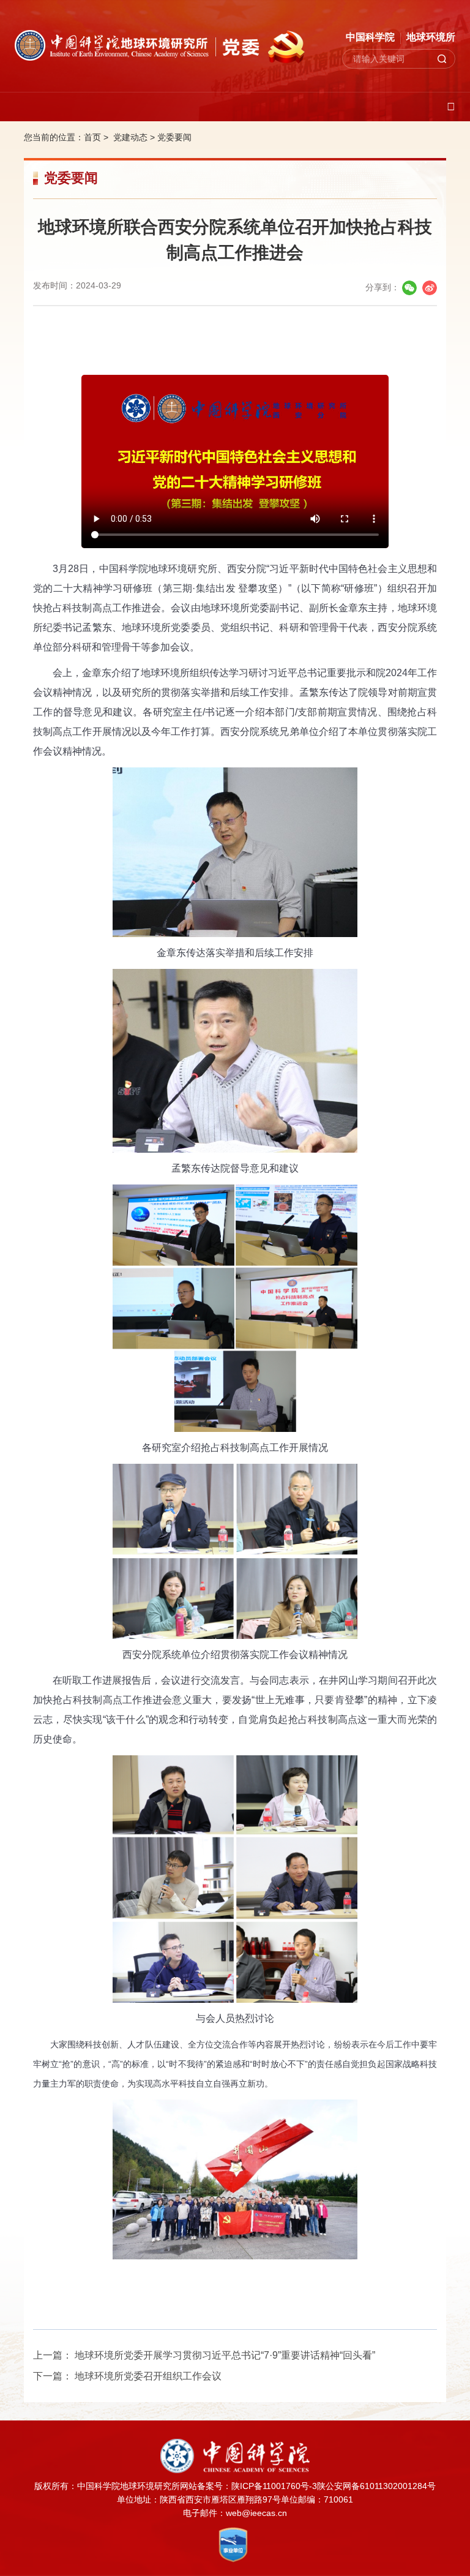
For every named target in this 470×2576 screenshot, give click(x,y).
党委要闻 (174, 137)
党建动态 (130, 137)
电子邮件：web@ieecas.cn (235, 2513)
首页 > (97, 137)
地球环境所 (431, 37)
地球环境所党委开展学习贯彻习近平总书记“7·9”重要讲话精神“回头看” (225, 2355)
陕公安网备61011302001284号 (376, 2486)
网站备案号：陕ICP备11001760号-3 (248, 2486)
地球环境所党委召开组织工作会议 (148, 2376)
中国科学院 (370, 37)
